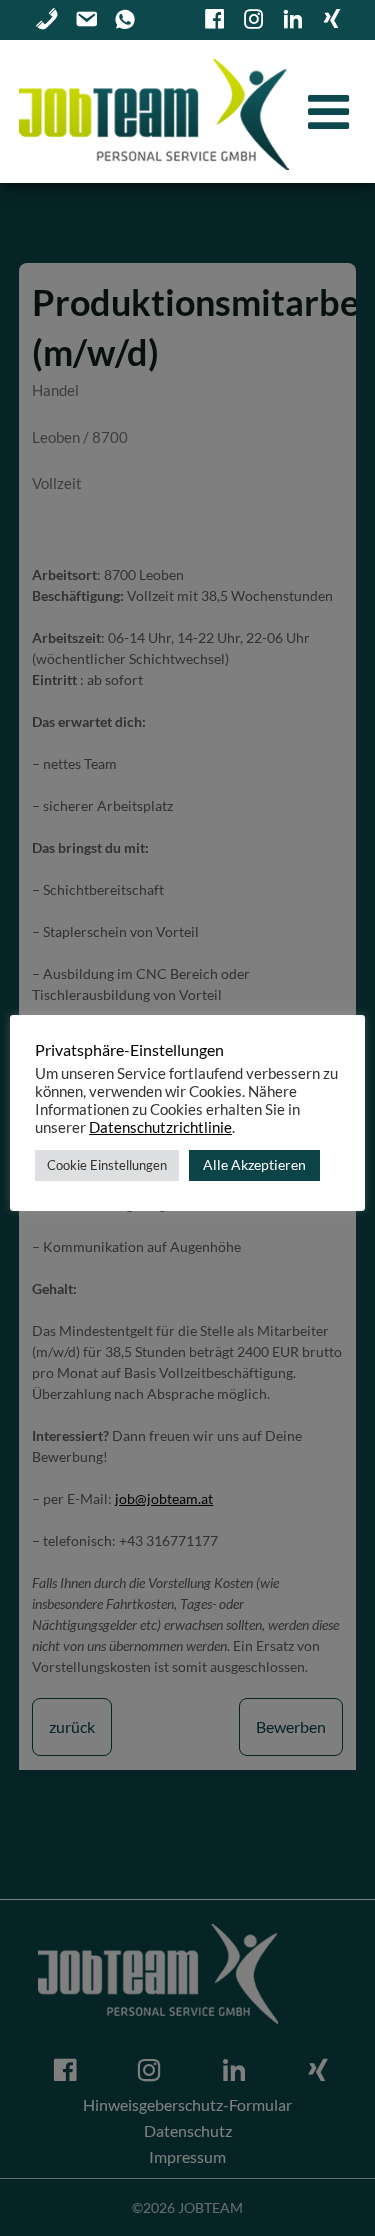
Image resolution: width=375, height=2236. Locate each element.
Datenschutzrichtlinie (160, 1127)
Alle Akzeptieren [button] (254, 1164)
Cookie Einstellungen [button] (107, 1165)
